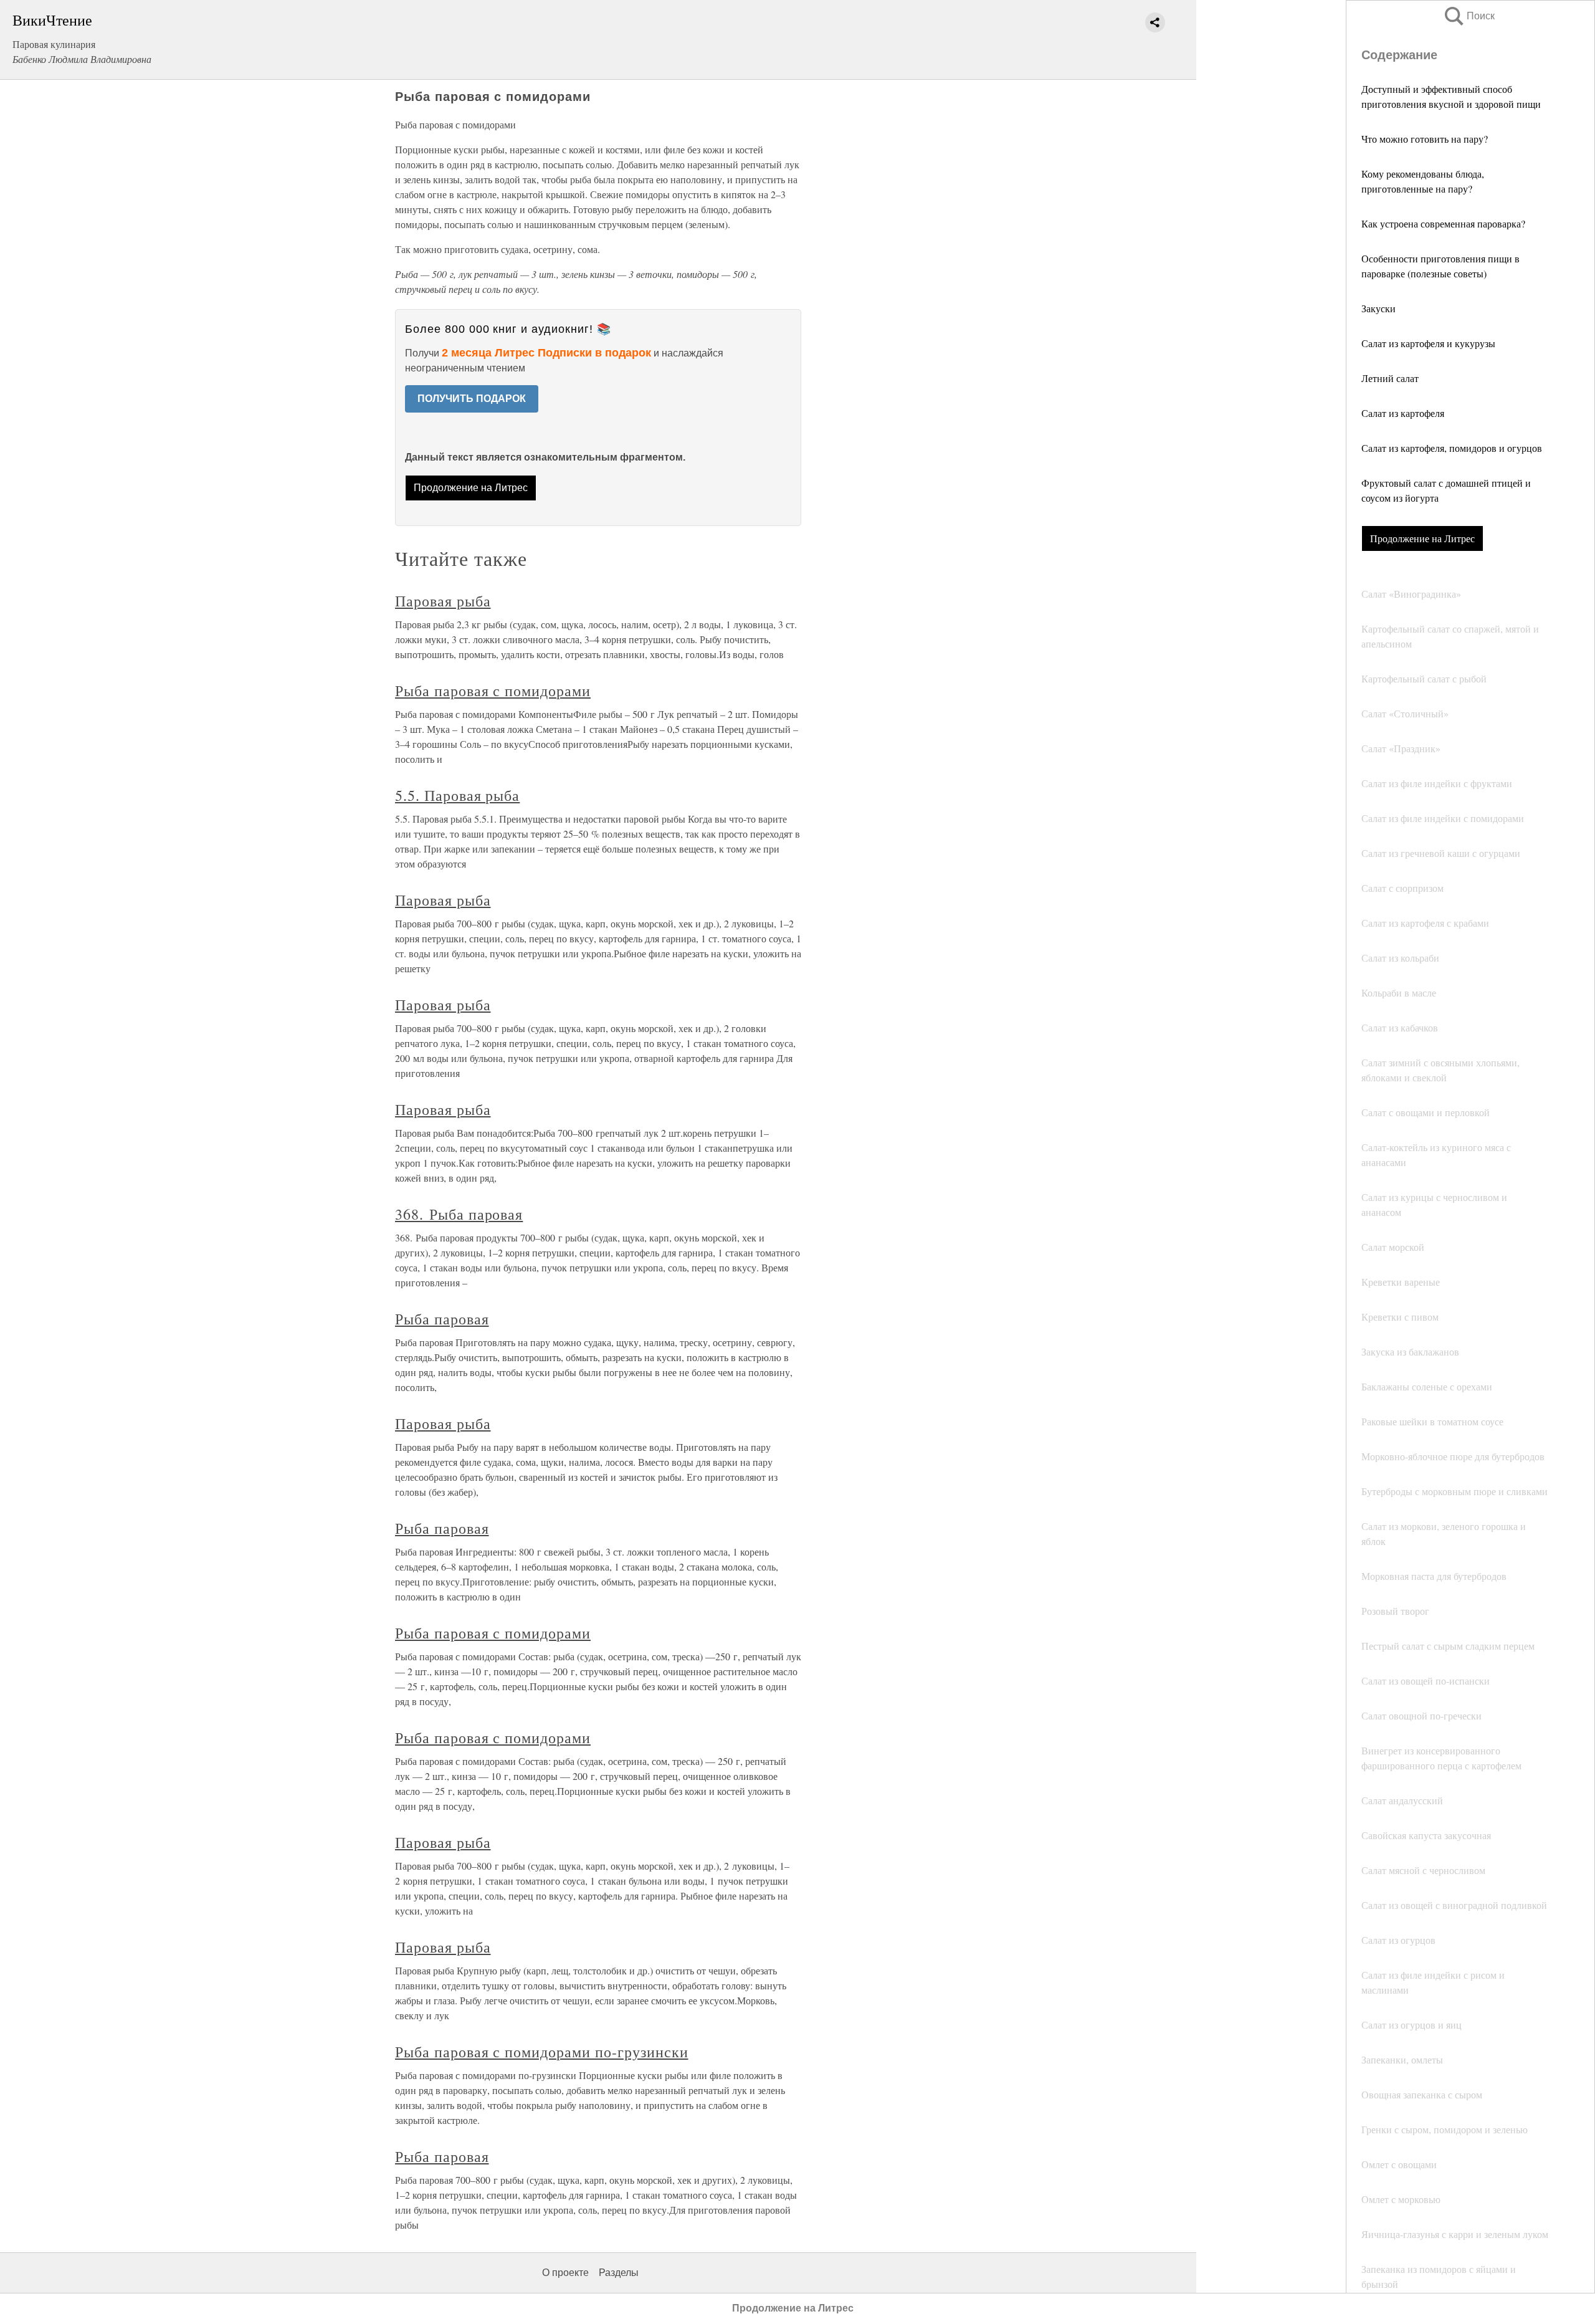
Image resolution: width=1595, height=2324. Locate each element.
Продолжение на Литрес (1422, 538)
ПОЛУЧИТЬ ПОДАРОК (472, 399)
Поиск (1469, 16)
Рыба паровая (442, 1319)
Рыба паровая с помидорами (493, 691)
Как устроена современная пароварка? (1443, 223)
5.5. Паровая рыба (457, 795)
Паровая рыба (443, 601)
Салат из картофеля (1403, 413)
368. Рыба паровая (459, 1214)
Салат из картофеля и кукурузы (1428, 343)
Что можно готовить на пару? (1425, 139)
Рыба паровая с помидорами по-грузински (541, 2052)
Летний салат (1390, 378)
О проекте (565, 2273)
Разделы (619, 2273)
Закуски (1378, 308)
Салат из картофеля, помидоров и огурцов (1452, 448)
